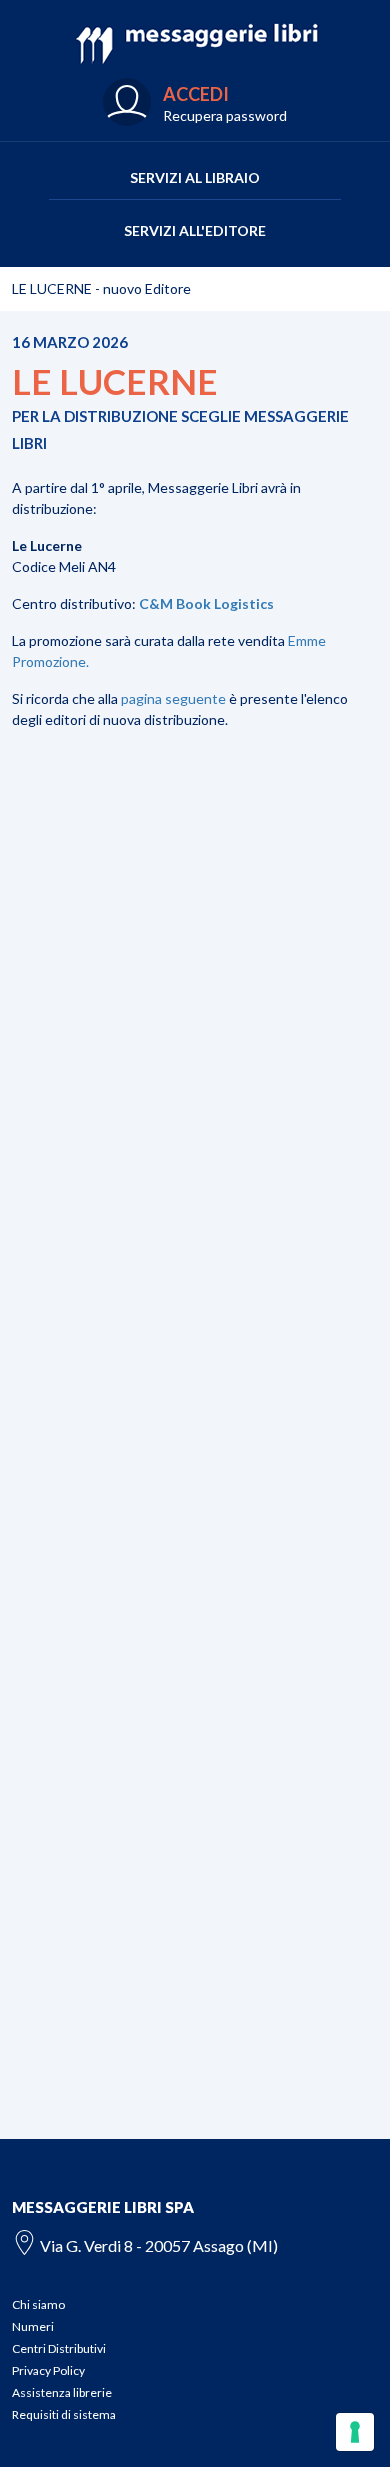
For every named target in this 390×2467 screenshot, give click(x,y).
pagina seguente (173, 698)
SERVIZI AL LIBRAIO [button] (195, 177)
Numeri (33, 2326)
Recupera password (225, 115)
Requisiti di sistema (64, 2414)
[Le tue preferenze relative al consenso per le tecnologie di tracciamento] (355, 2432)
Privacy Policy (48, 2370)
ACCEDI (196, 94)
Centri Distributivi (59, 2348)
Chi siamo (38, 2304)
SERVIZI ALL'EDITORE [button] (195, 230)
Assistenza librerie (62, 2392)
